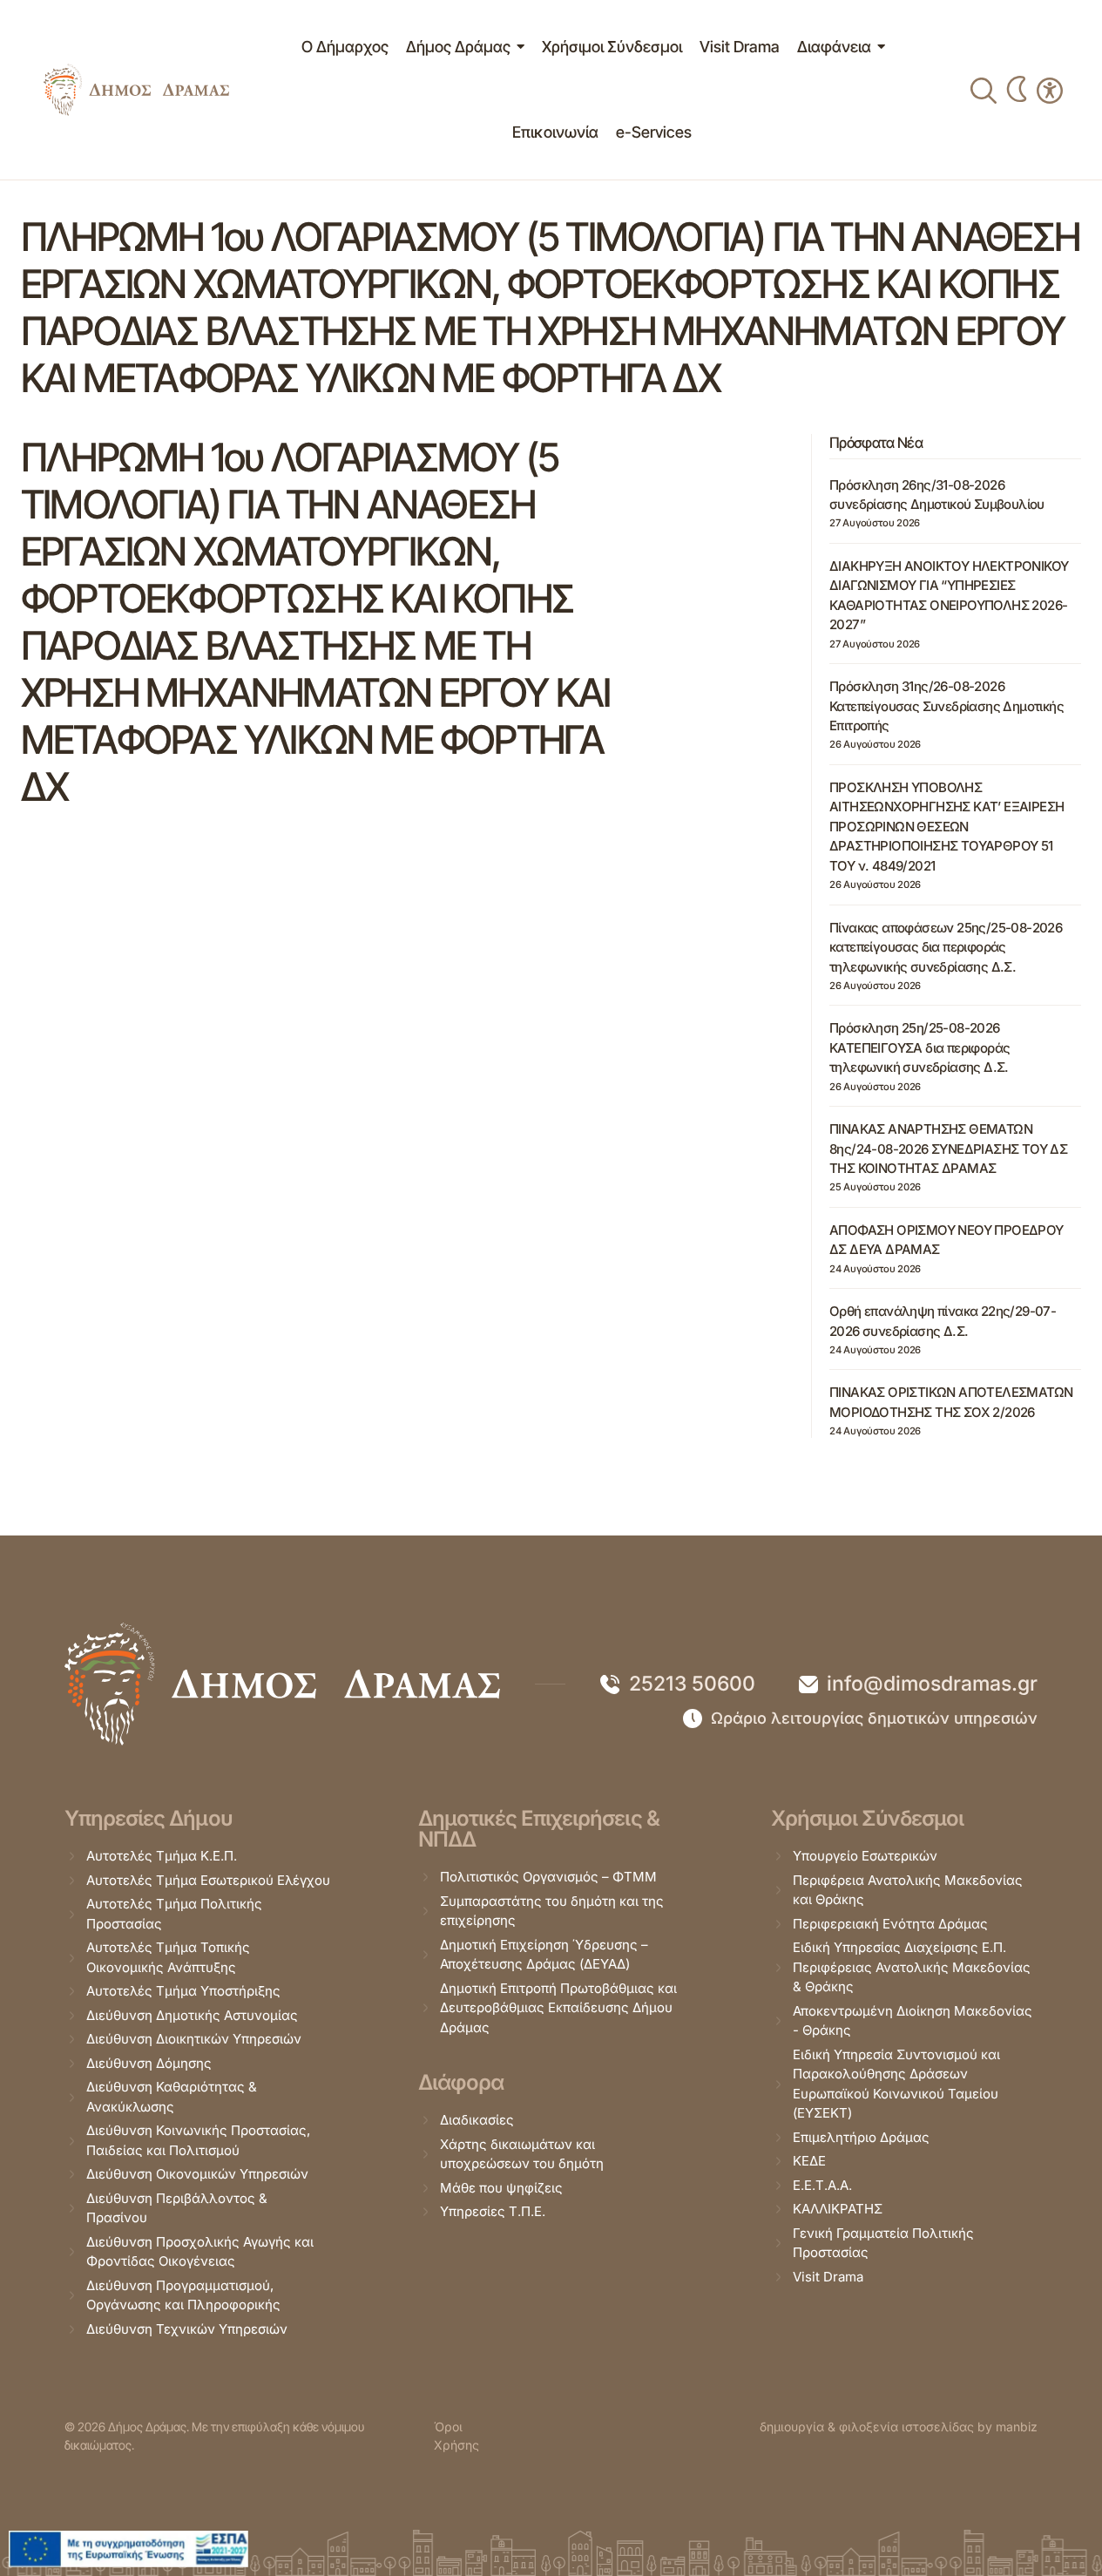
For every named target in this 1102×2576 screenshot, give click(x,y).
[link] (136, 90)
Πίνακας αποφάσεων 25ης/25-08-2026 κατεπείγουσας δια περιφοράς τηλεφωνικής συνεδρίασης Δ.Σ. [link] (946, 947)
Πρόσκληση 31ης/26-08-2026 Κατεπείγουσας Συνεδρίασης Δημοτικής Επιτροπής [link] (947, 706)
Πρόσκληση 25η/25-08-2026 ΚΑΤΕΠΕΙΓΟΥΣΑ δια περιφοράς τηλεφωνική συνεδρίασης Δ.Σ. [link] (919, 1047)
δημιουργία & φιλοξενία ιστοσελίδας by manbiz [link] (899, 2427)
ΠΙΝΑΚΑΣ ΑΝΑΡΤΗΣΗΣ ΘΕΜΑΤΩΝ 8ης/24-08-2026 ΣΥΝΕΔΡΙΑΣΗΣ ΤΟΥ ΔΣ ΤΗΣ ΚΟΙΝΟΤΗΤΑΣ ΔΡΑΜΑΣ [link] (948, 1149)
